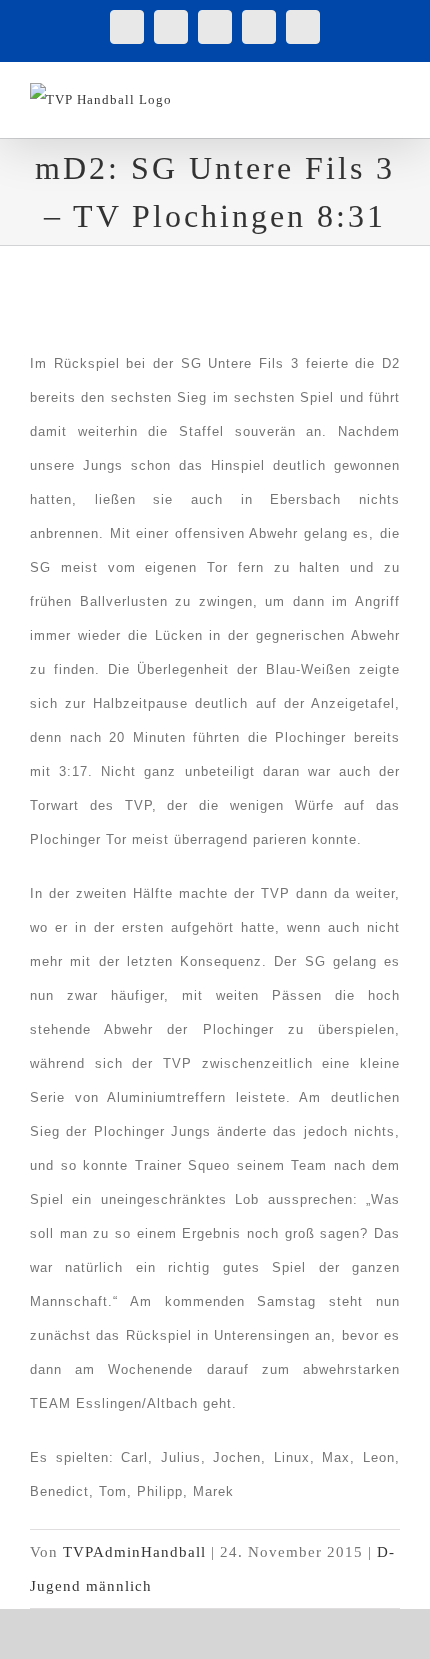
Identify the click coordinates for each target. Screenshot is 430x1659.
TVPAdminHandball (134, 1552)
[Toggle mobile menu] (391, 93)
